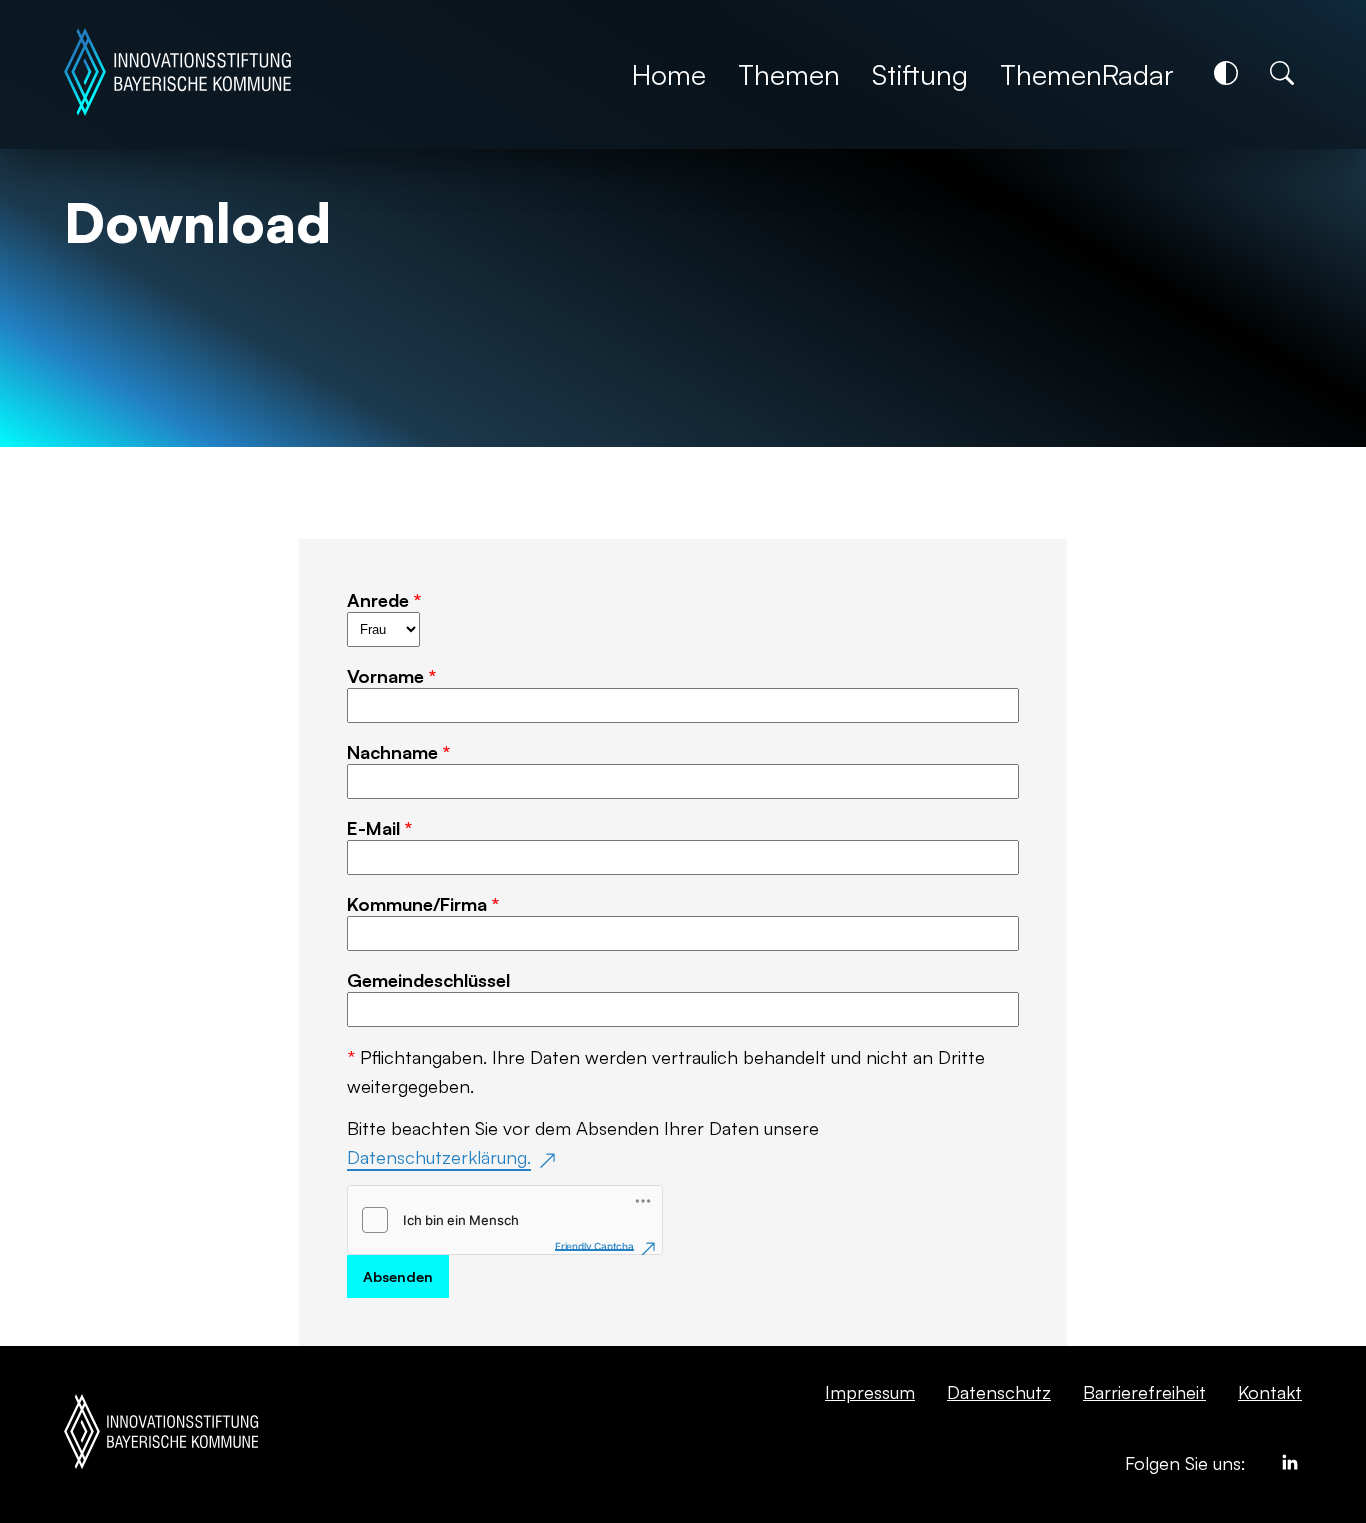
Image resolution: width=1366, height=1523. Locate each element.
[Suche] (1282, 73)
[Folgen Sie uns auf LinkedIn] (1290, 1466)
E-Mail (379, 827)
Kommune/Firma (423, 903)
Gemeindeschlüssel (428, 979)
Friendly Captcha (594, 1246)
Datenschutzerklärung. (439, 1156)
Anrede (384, 599)
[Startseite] (177, 74)
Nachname (398, 751)
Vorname (391, 675)
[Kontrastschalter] (1226, 73)
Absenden (398, 1276)
